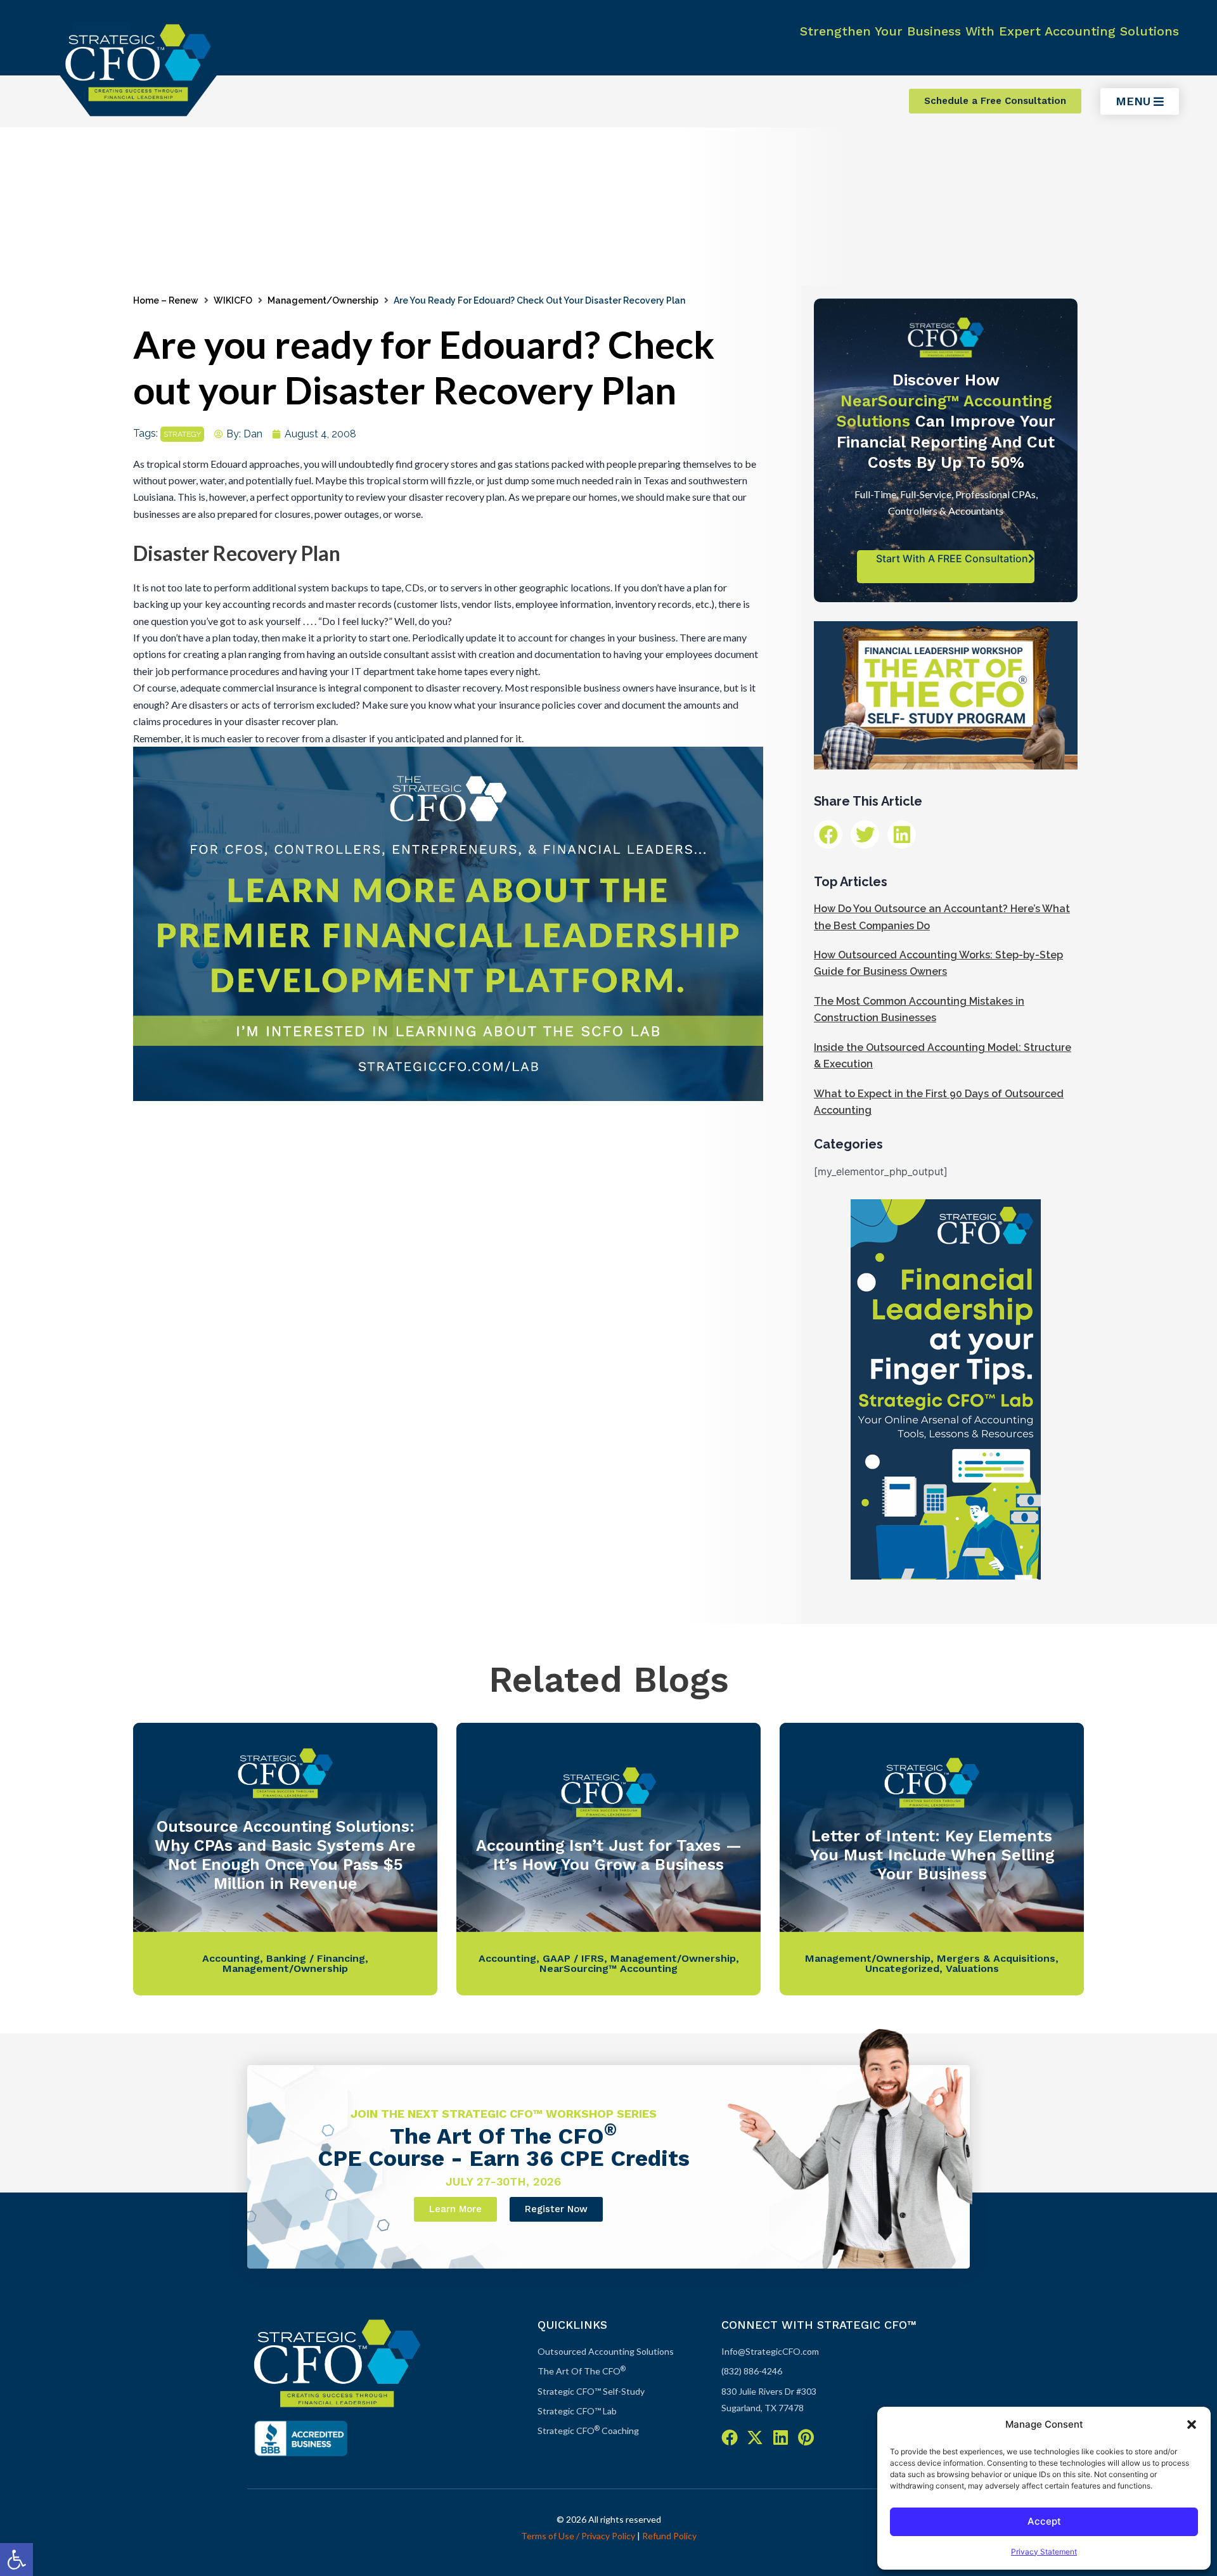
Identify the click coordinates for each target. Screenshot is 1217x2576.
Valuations (972, 1968)
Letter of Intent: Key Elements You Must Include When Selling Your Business (932, 1855)
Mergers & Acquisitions (996, 1958)
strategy (182, 434)
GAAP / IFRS (573, 1958)
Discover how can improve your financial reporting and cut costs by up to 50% (946, 421)
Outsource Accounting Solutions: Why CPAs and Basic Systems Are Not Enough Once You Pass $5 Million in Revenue (285, 1855)
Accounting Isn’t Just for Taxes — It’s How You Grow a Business (609, 1855)
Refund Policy (669, 2536)
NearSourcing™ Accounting (608, 1968)
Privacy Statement (1044, 2552)
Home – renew (166, 300)
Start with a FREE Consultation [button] (952, 558)
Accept (1044, 2521)
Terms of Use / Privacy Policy (578, 2536)
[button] (16, 2560)
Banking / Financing (316, 1958)
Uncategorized (902, 1968)
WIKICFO (233, 300)
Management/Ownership (323, 300)
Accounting (231, 1958)
